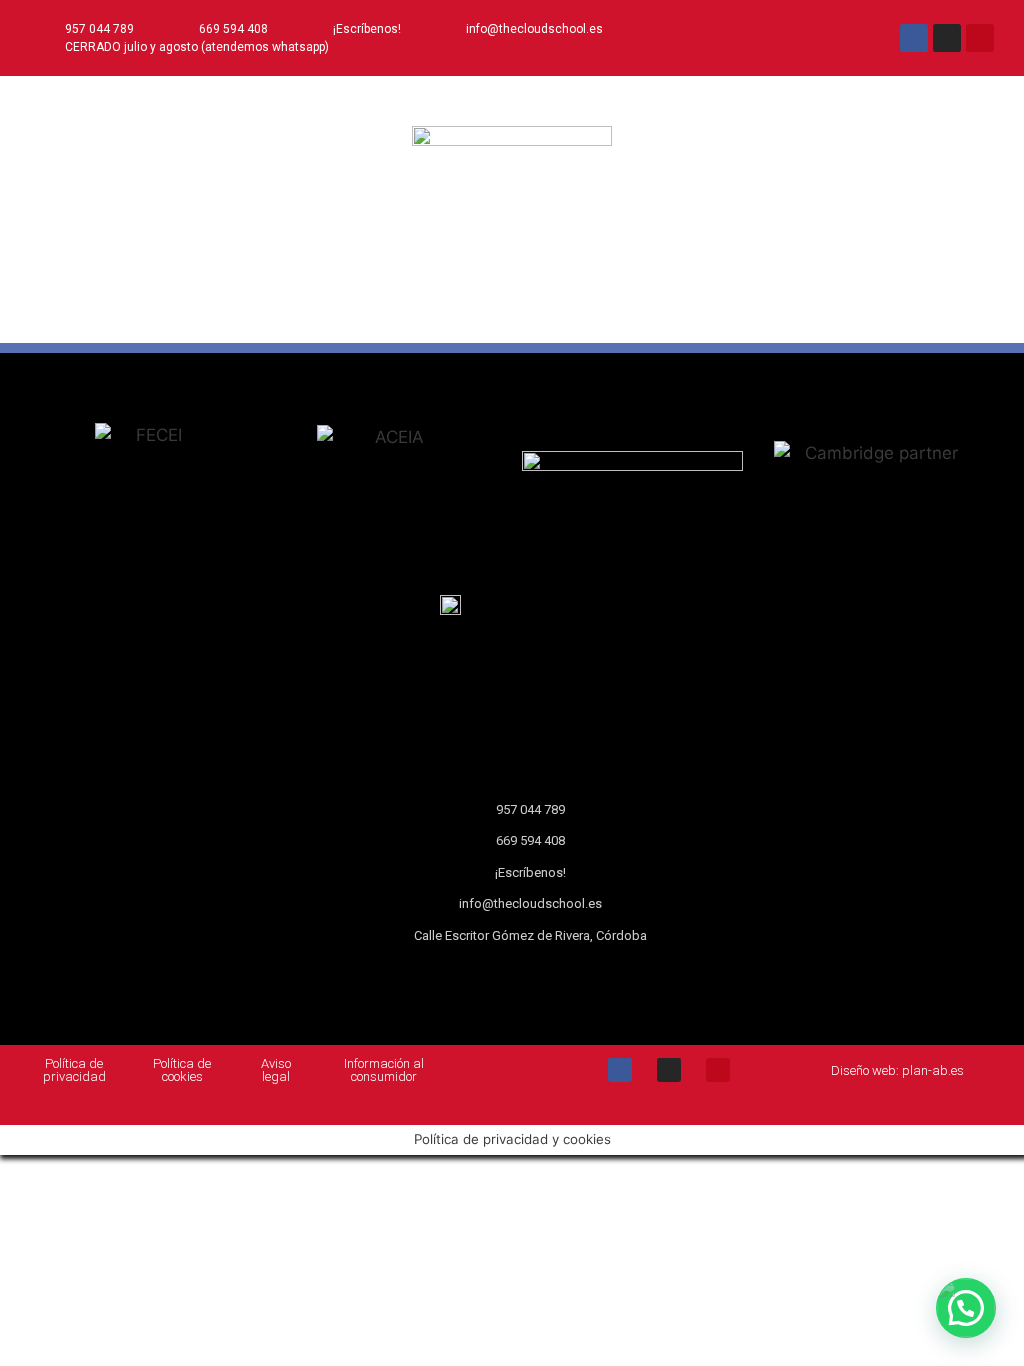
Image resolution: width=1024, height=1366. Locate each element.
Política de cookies (182, 1070)
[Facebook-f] (914, 38)
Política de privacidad (74, 1070)
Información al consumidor (384, 1070)
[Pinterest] (980, 38)
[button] (512, 316)
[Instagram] (947, 38)
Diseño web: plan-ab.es (897, 1070)
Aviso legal (276, 1070)
